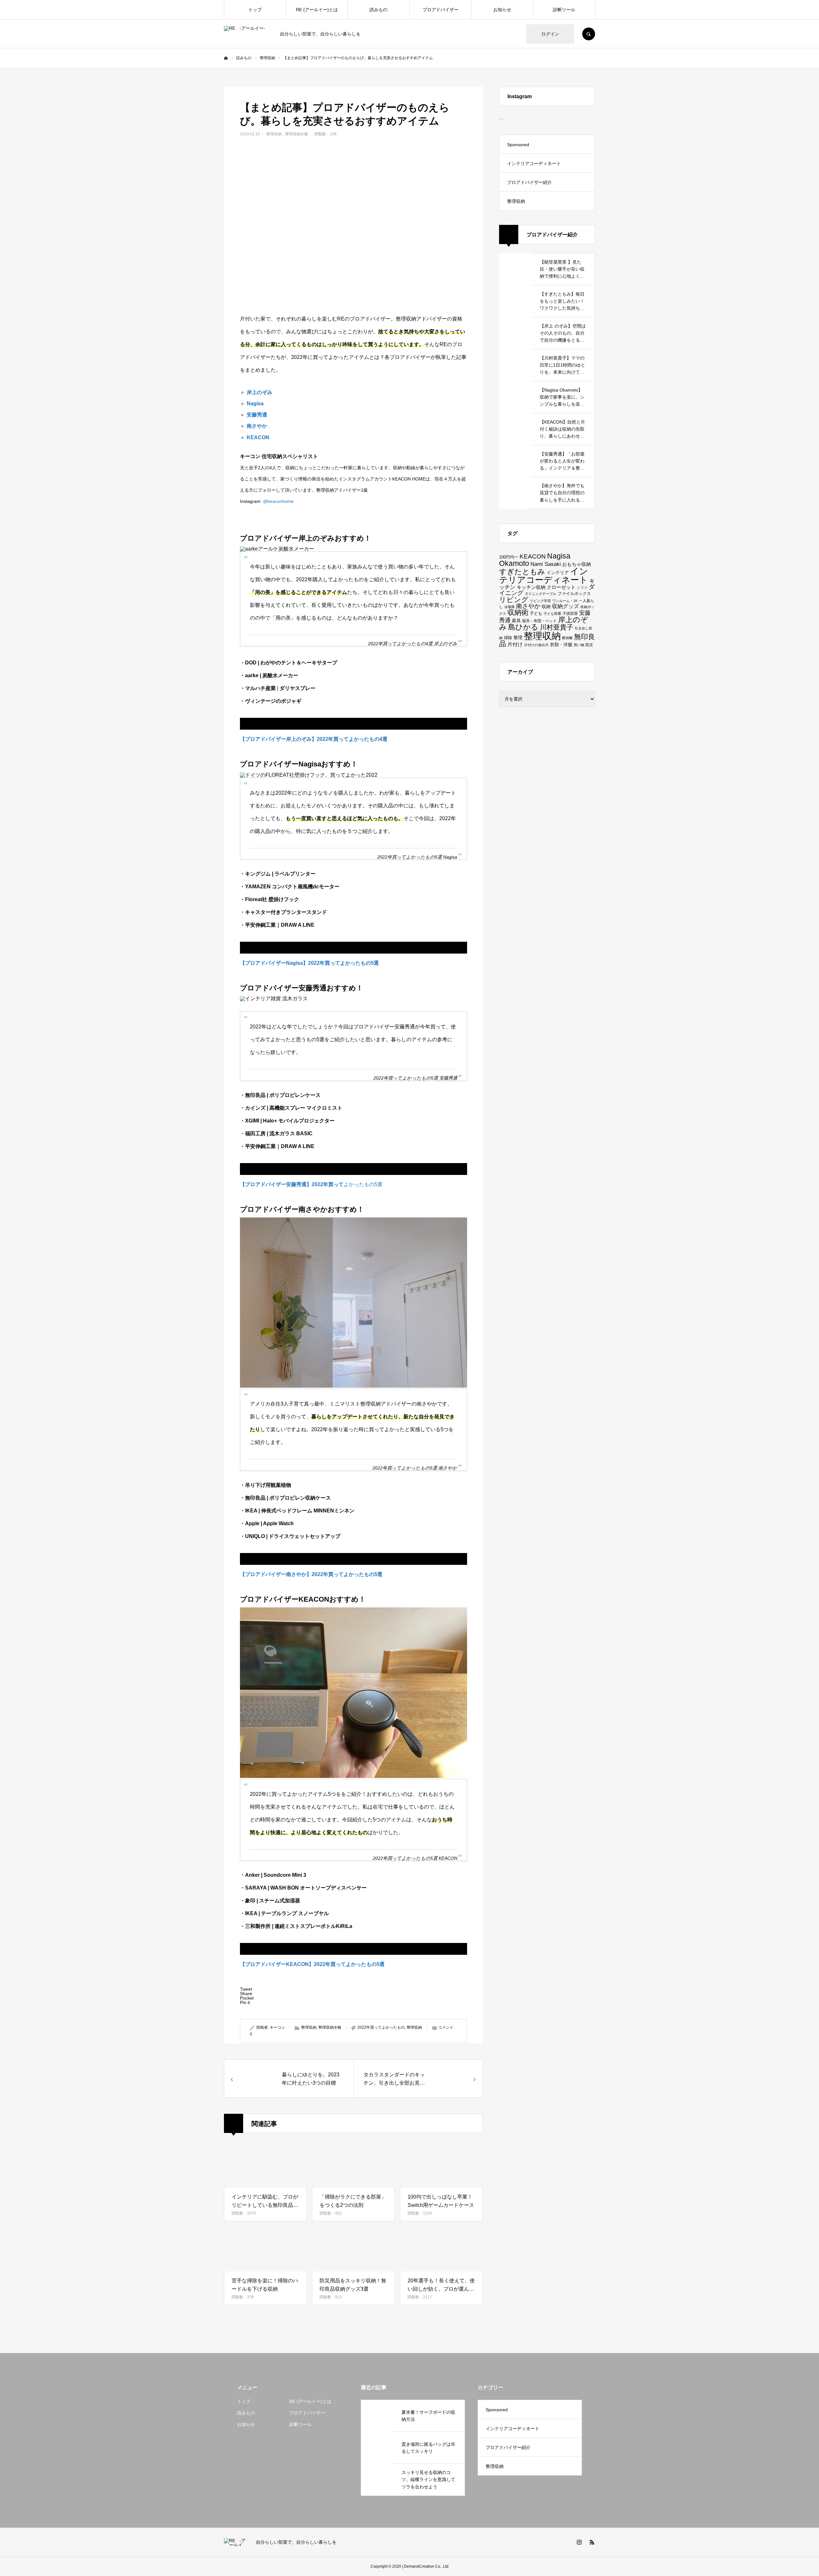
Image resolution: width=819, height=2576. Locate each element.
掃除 (508, 638)
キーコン (277, 2027)
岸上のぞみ (259, 392)
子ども (536, 613)
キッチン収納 (531, 587)
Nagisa (255, 404)
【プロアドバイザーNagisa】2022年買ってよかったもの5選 (309, 963)
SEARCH (589, 34)
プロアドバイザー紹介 (529, 182)
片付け (515, 644)
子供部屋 (570, 613)
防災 (589, 645)
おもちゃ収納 (576, 564)
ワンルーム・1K (565, 601)
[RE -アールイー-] (248, 34)
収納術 (518, 613)
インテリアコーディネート (534, 163)
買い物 (579, 645)
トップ (255, 10)
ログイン (550, 34)
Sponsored (518, 145)
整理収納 (274, 134)
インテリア (558, 573)
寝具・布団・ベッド (539, 621)
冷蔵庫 (509, 607)
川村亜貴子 (557, 627)
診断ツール (564, 10)
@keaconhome (278, 501)
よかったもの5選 (311, 1184)
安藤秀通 (257, 415)
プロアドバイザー (441, 10)
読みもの (378, 10)
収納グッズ (565, 606)
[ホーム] (226, 58)
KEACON (258, 437)
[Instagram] (579, 2542)
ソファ (582, 588)
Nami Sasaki (546, 564)
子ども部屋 (552, 614)
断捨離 (567, 638)
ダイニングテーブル (541, 594)
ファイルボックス (574, 594)
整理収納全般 (297, 134)
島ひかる (523, 627)
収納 (546, 606)
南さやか (257, 426)
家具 (516, 621)
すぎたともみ (522, 572)
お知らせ (502, 10)
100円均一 (509, 557)
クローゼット (561, 587)
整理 (518, 638)
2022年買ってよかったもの (381, 2027)
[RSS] (592, 2542)
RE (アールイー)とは (317, 10)
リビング (514, 600)
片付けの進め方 (536, 645)
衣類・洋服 (561, 645)
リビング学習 (540, 601)
